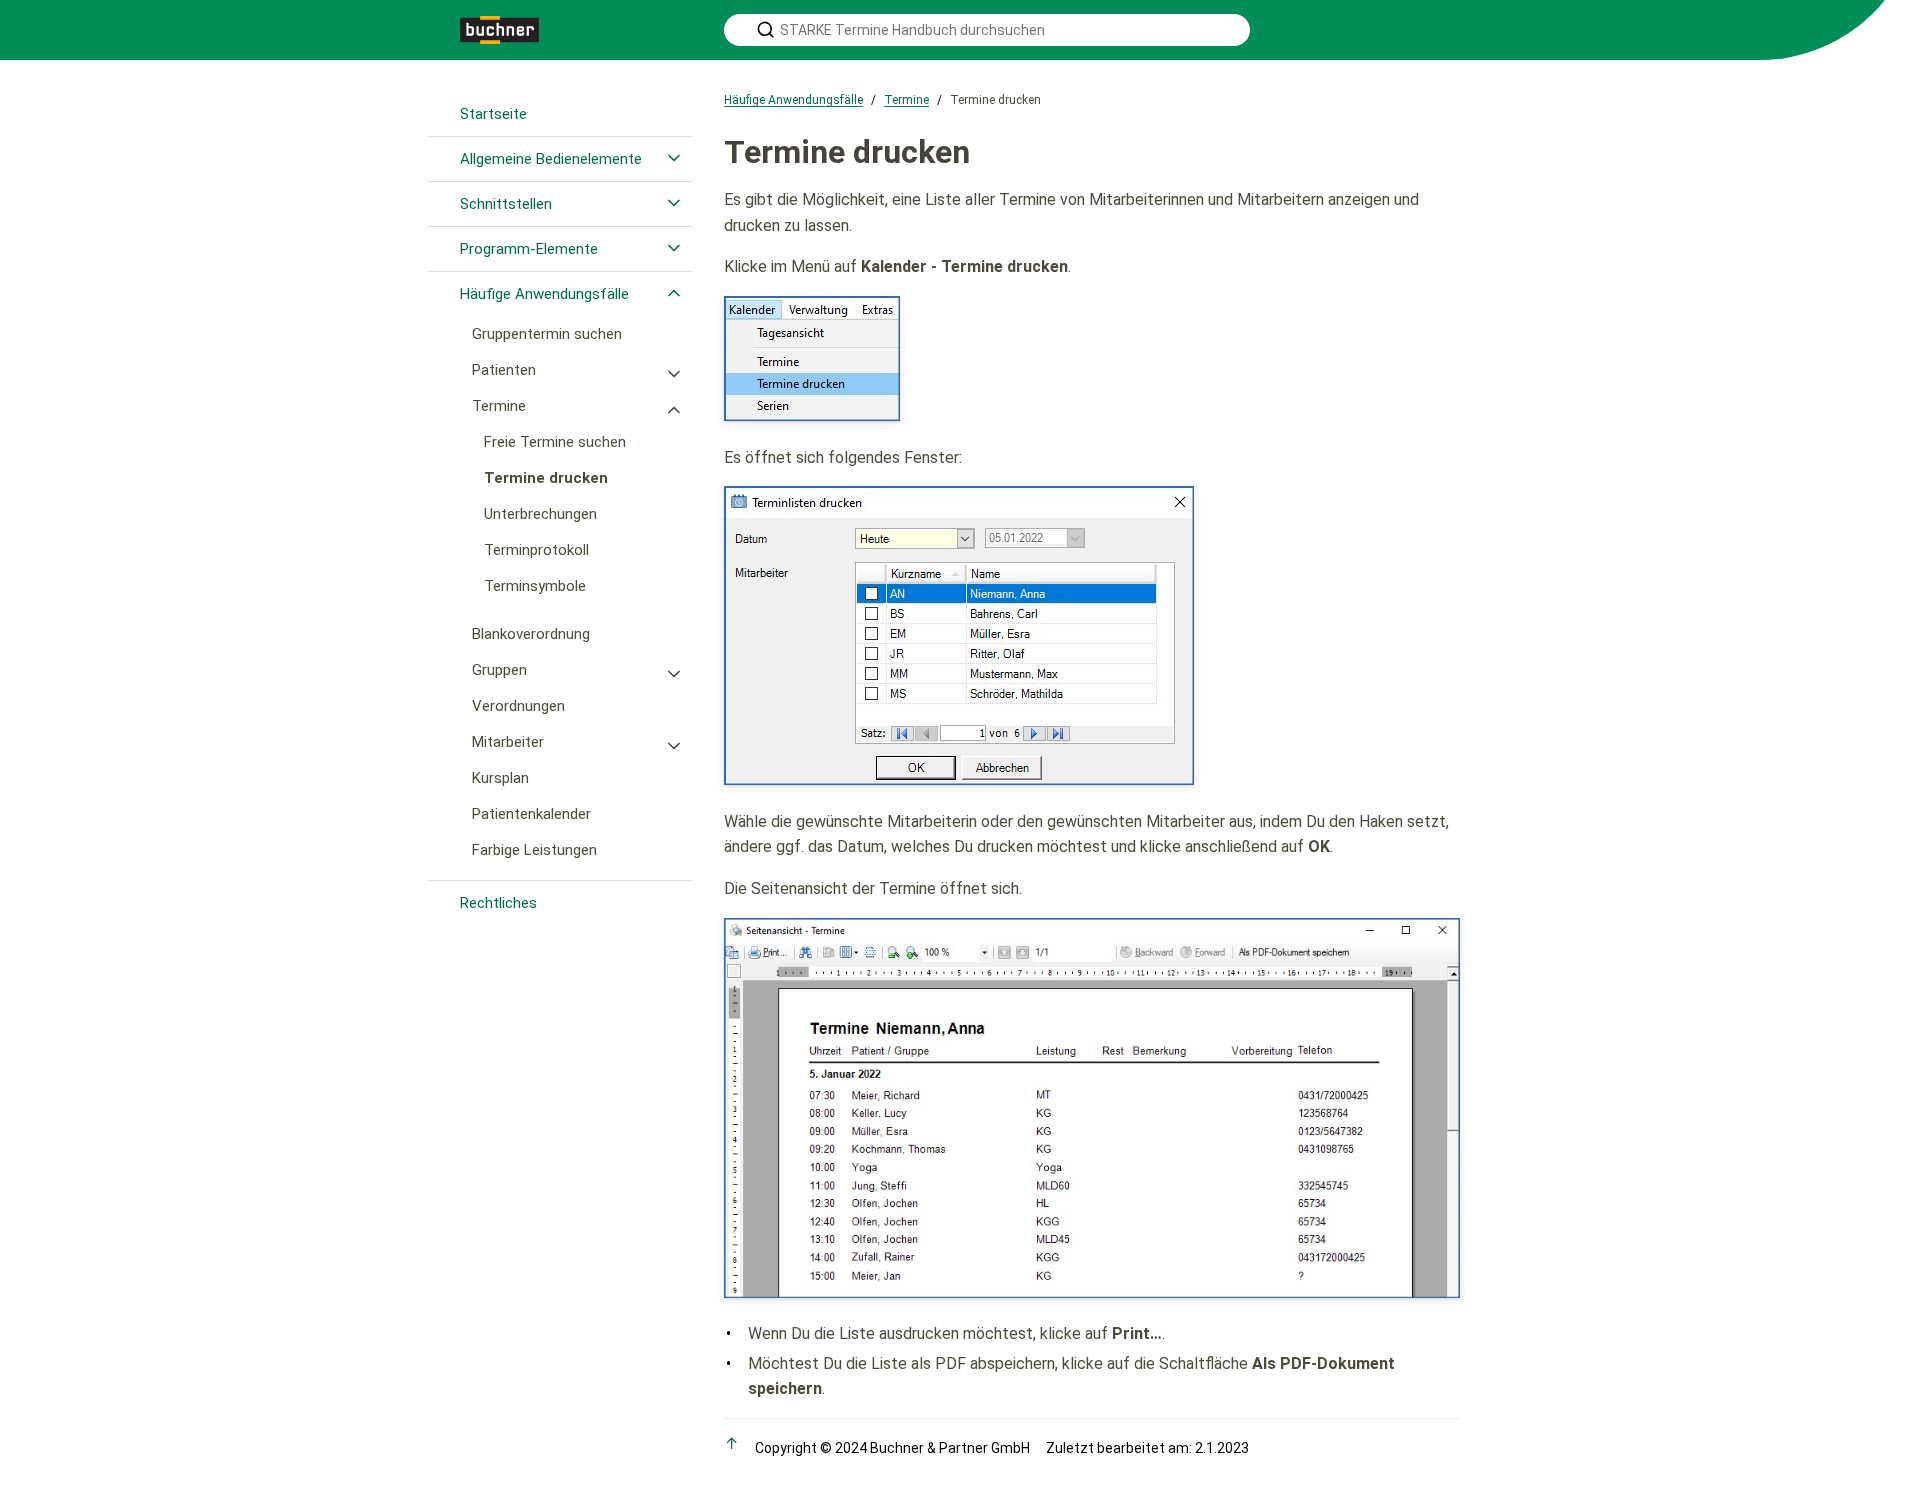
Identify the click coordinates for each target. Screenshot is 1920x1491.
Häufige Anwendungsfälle (544, 294)
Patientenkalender (531, 814)
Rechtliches (498, 903)
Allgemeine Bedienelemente (551, 159)
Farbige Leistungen (534, 850)
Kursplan (500, 778)
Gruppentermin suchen (547, 334)
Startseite (493, 114)
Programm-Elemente (529, 249)
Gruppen (499, 670)
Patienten (504, 370)
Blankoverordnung (531, 634)
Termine (499, 406)
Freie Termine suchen (555, 442)
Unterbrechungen (540, 514)
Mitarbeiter (508, 742)
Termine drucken (546, 478)
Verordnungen (518, 706)
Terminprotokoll (536, 550)
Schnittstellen (506, 204)
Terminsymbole (535, 586)
